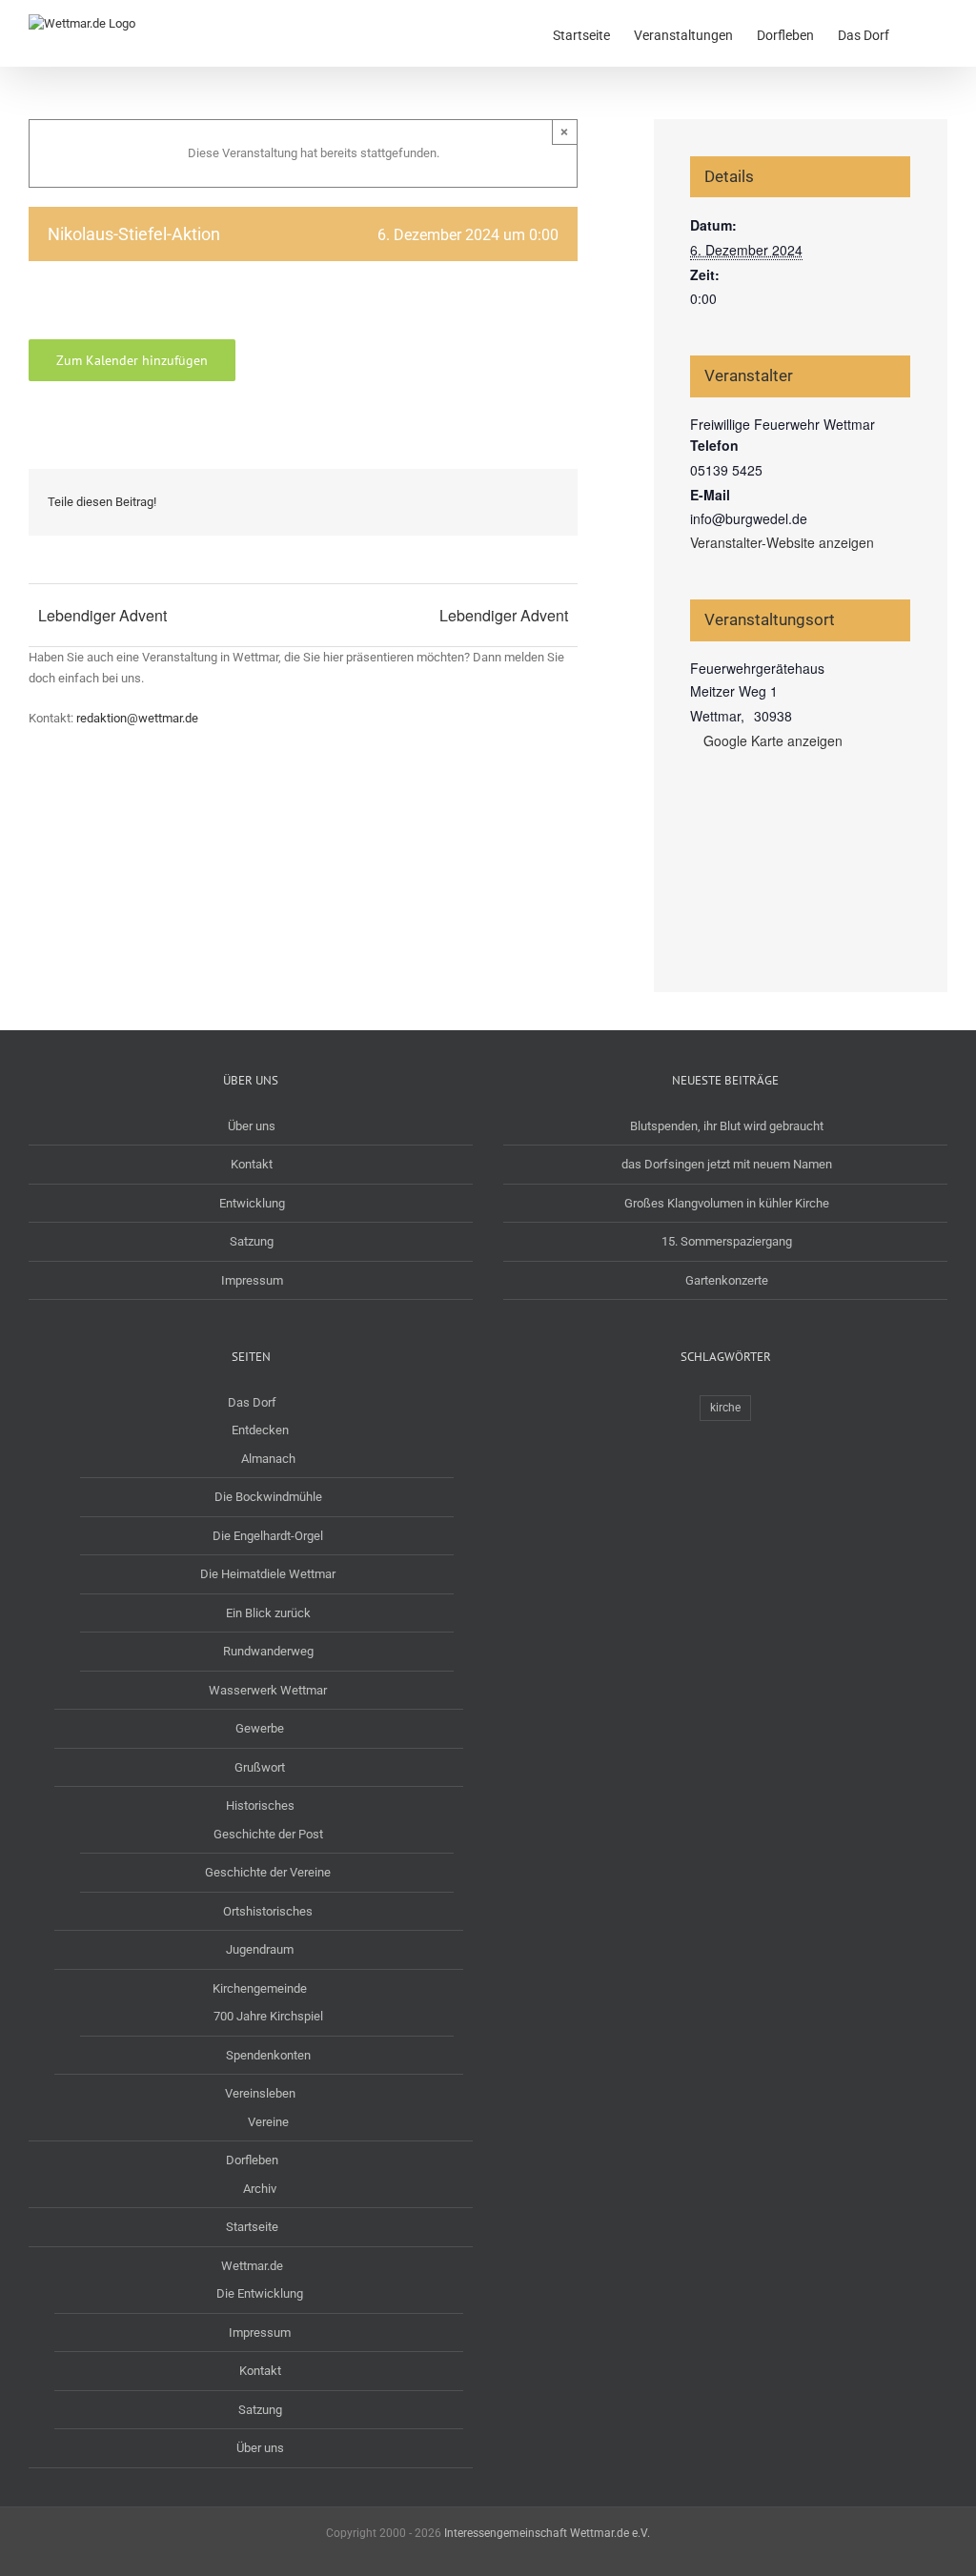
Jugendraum (260, 1949)
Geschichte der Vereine (268, 1872)
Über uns (252, 1126)
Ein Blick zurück (268, 1613)
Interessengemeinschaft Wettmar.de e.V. (547, 2533)
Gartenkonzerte (727, 1280)
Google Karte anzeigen (773, 740)
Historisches (260, 1805)
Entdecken (260, 1430)
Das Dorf (252, 1402)
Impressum (252, 1280)
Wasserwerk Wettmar (268, 1690)
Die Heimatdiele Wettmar (268, 1574)
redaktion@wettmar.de (137, 718)
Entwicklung (252, 1203)
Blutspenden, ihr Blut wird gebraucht (727, 1126)
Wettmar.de (252, 2266)
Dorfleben (252, 2160)
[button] (918, 33)
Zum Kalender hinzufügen (132, 360)
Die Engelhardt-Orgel (268, 1536)
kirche (725, 1408)
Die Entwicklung (260, 2293)
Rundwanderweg (268, 1651)
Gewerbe (260, 1728)
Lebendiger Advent (102, 615)
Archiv (260, 2189)
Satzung (252, 1241)
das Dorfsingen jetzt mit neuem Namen (727, 1164)
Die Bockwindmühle (268, 1497)
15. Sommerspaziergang (727, 1241)
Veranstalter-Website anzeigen (782, 542)
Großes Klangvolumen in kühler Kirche (727, 1203)
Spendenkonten (268, 2055)
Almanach (268, 1459)
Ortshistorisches (268, 1911)
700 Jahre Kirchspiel (268, 2016)
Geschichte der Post (268, 1834)
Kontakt (252, 1164)
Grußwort (260, 1767)
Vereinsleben (260, 2093)
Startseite (252, 2227)
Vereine (268, 2122)
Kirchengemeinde (260, 1988)
